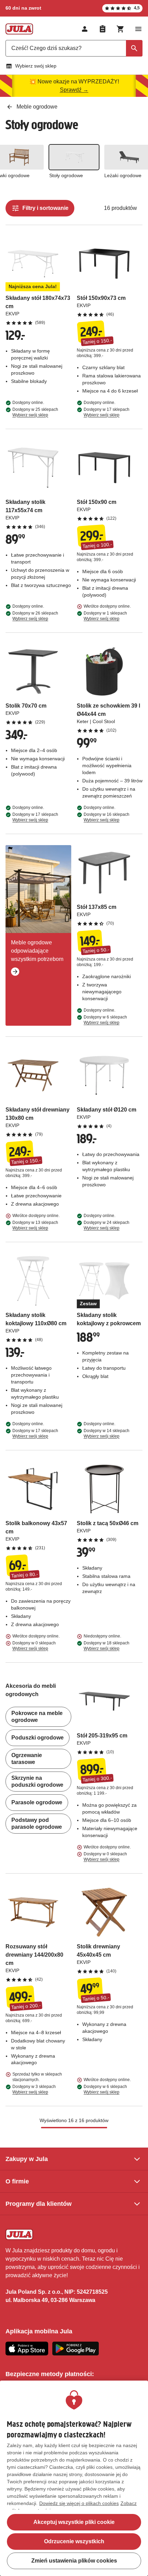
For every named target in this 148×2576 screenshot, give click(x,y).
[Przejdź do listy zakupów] (103, 29)
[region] (74, 2478)
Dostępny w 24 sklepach (107, 1225)
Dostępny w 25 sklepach (35, 412)
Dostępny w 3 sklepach (34, 2089)
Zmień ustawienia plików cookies (74, 2561)
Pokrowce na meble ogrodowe (37, 1717)
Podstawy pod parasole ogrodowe (37, 1823)
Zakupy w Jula (27, 2159)
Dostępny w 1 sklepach (105, 616)
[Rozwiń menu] (138, 29)
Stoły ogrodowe (66, 175)
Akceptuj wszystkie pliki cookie (74, 2522)
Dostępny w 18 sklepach (107, 1646)
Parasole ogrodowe (37, 1802)
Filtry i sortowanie (45, 208)
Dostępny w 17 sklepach (107, 412)
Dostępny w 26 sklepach (35, 616)
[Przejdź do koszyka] (120, 29)
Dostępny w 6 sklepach (105, 1020)
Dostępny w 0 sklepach (34, 1646)
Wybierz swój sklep (36, 66)
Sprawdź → (74, 90)
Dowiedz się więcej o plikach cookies (79, 2503)
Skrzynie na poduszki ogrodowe (37, 1781)
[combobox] (74, 48)
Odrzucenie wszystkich (74, 2541)
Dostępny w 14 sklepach (107, 1433)
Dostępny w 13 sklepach (35, 1225)
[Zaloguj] (85, 29)
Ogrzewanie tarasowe (27, 1759)
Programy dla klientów (39, 2204)
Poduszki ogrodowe (38, 1738)
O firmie (17, 2181)
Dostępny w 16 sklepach (107, 817)
